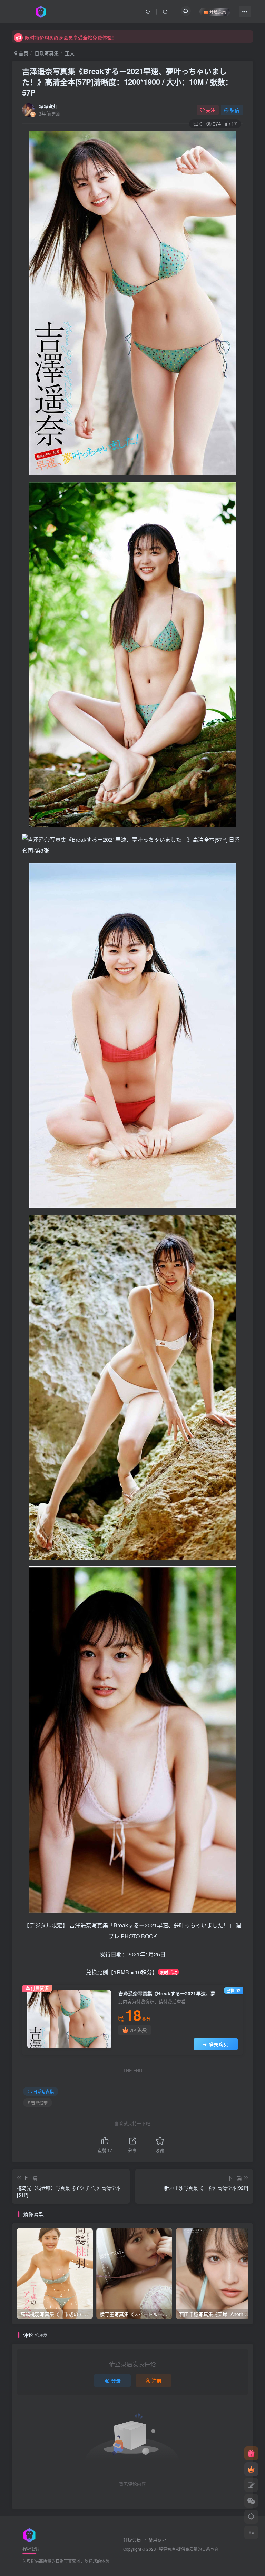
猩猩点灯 (48, 107)
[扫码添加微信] (251, 2501)
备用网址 (157, 2540)
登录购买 (218, 2044)
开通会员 (218, 12)
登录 (116, 2380)
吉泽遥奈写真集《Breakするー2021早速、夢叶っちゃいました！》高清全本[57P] (127, 82)
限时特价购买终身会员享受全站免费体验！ (71, 36)
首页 (23, 53)
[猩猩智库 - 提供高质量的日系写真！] (29, 2534)
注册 (157, 2380)
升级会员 (132, 2540)
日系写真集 (47, 53)
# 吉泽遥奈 (38, 2102)
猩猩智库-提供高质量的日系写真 (189, 2549)
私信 (235, 110)
